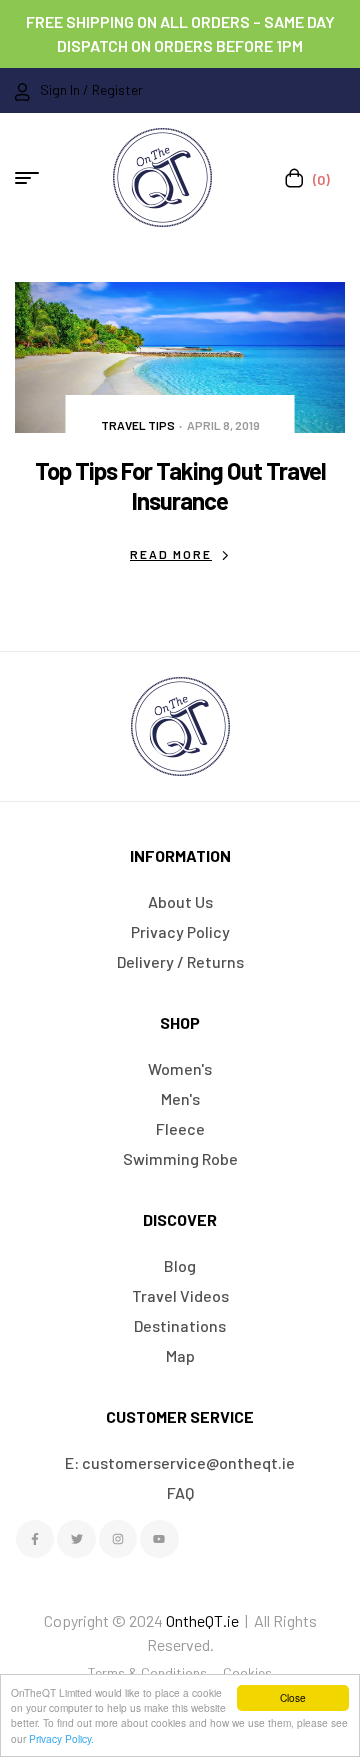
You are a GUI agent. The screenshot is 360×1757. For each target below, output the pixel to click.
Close (293, 1697)
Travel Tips (138, 425)
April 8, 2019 (223, 425)
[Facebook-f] (35, 1539)
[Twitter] (76, 1539)
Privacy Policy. (61, 1738)
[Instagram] (118, 1539)
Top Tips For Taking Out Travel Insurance (180, 485)
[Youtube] (159, 1539)
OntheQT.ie (202, 1620)
